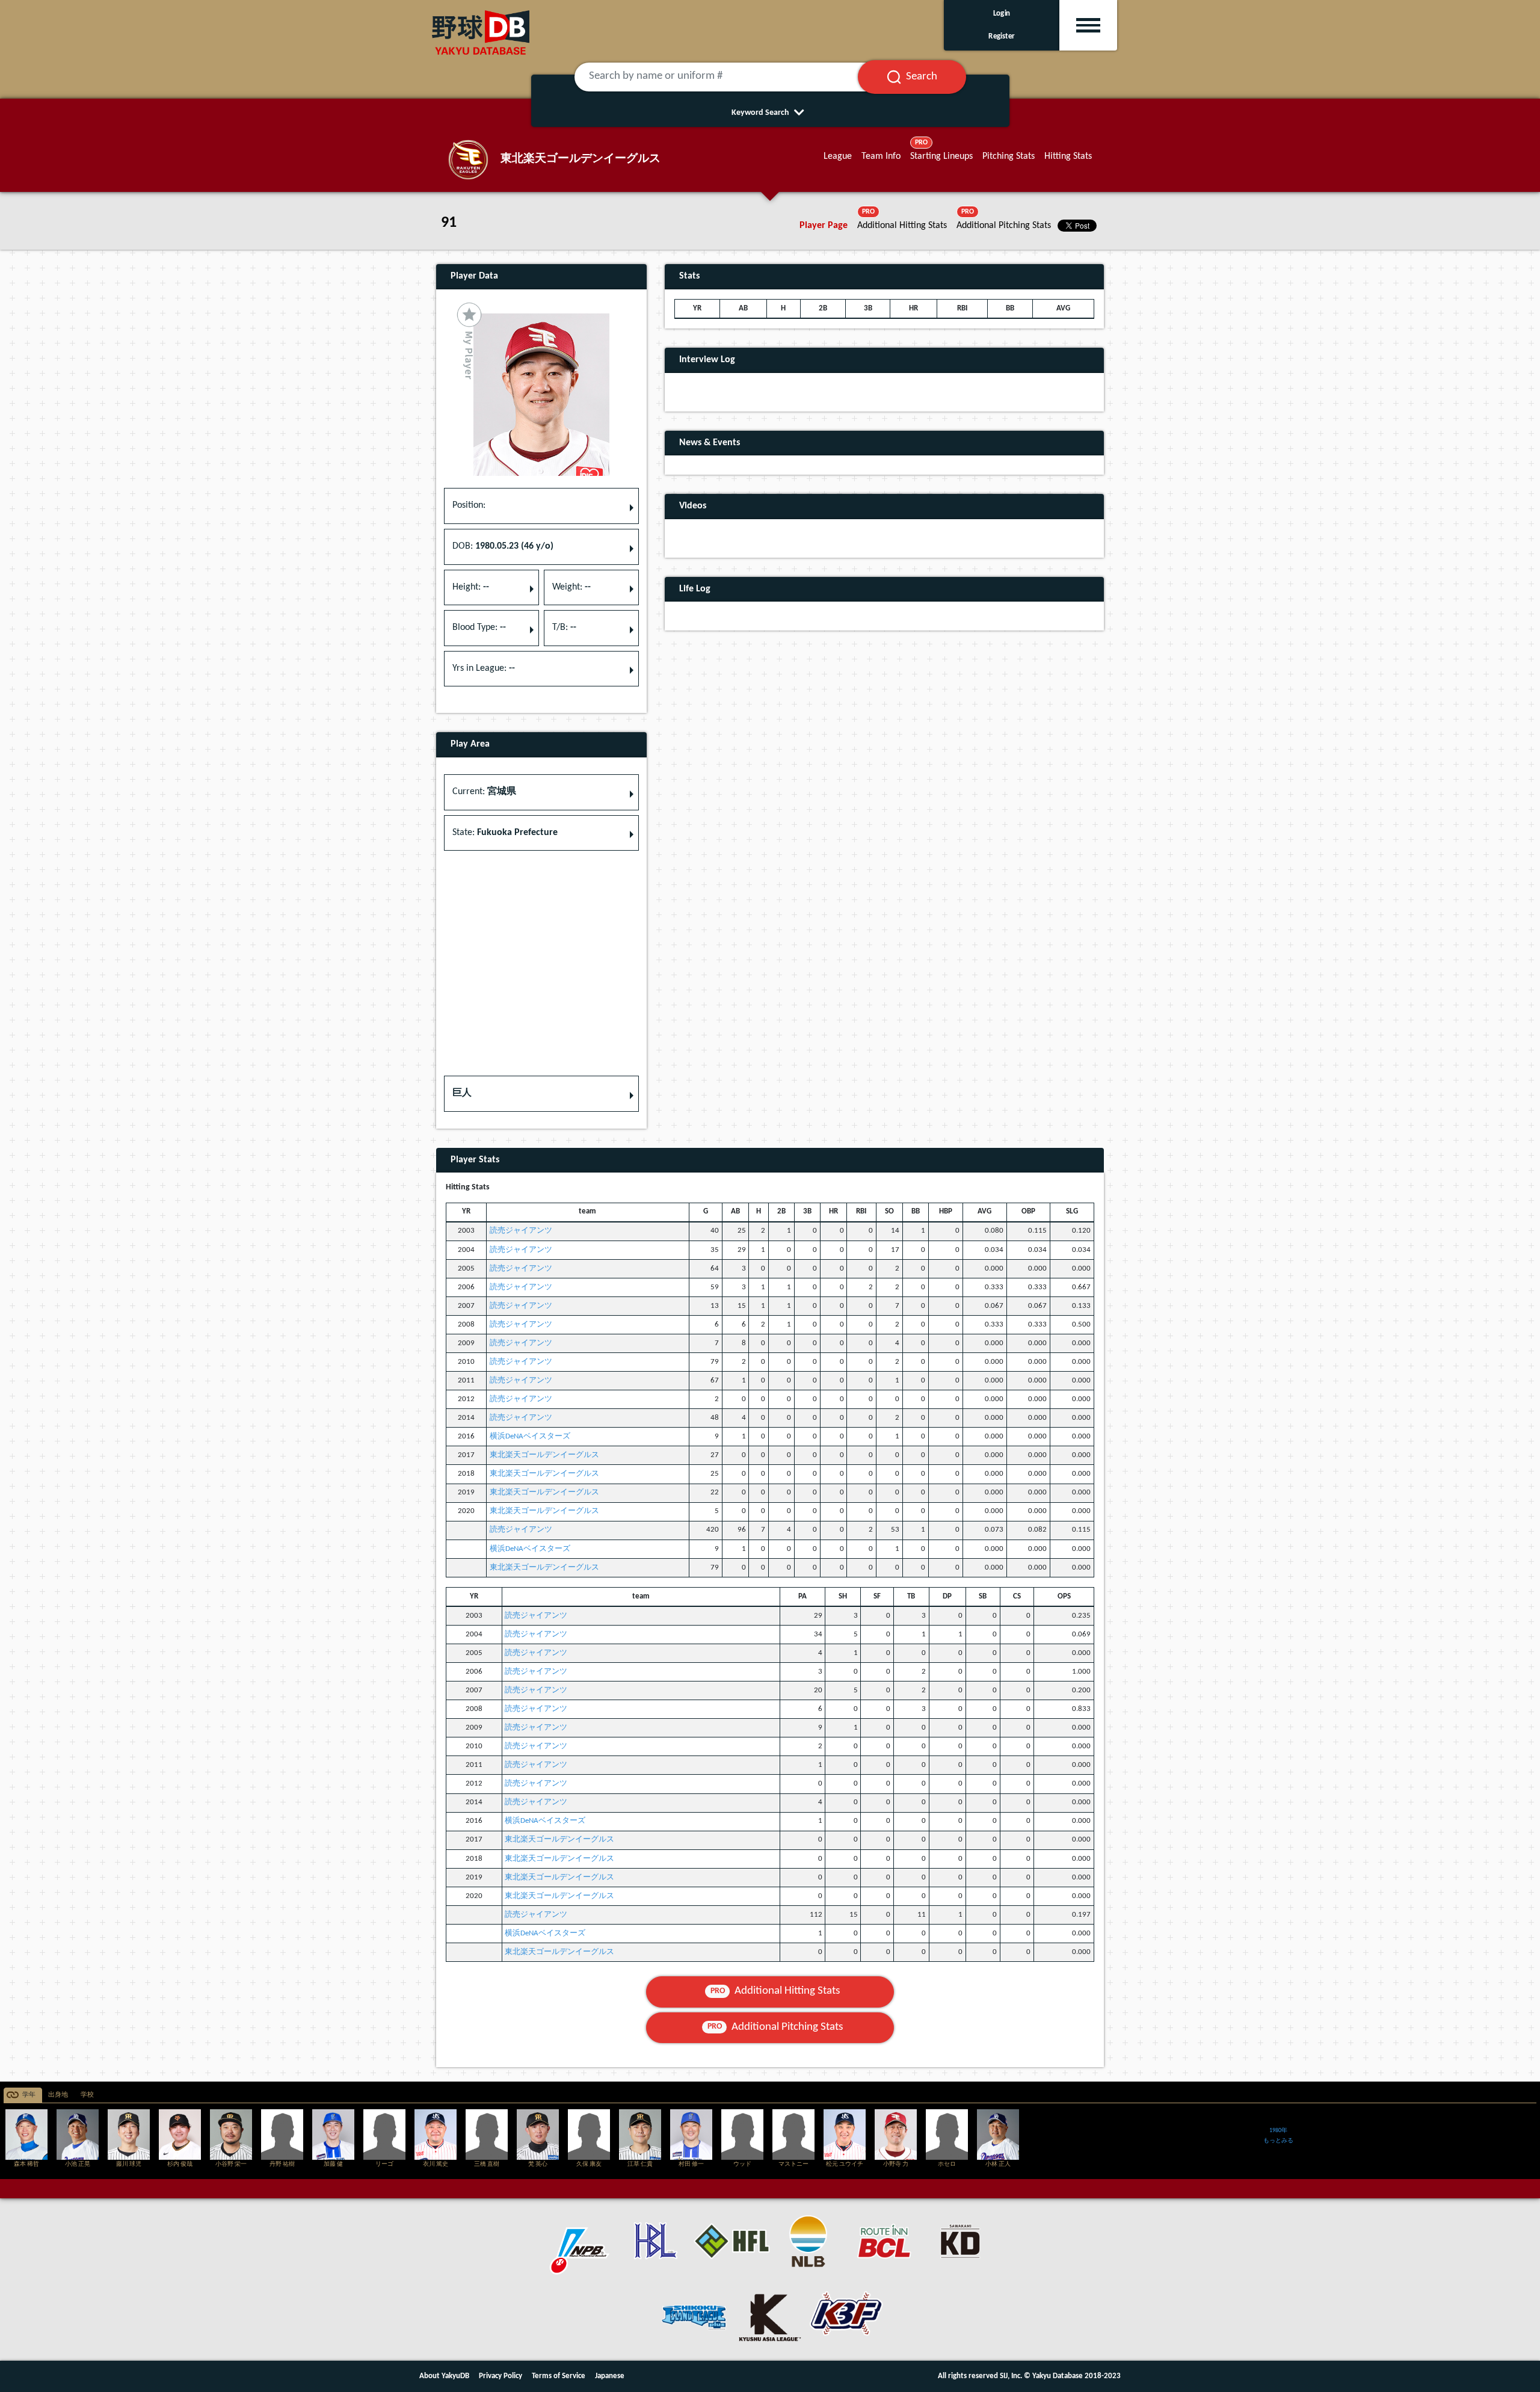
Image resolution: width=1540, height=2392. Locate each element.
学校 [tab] (87, 2095)
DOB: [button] (503, 546)
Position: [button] (469, 505)
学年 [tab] (29, 2095)
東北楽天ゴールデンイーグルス (544, 1455)
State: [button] (505, 833)
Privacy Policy (500, 2376)
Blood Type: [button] (479, 627)
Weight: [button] (571, 587)
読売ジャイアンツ (521, 1231)
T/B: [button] (564, 627)
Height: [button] (471, 587)
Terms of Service (559, 2376)
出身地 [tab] (58, 2095)
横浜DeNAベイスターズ (530, 1436)
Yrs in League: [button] (484, 668)
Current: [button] (484, 792)
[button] (541, 1094)
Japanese (610, 2376)
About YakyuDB (444, 2376)
